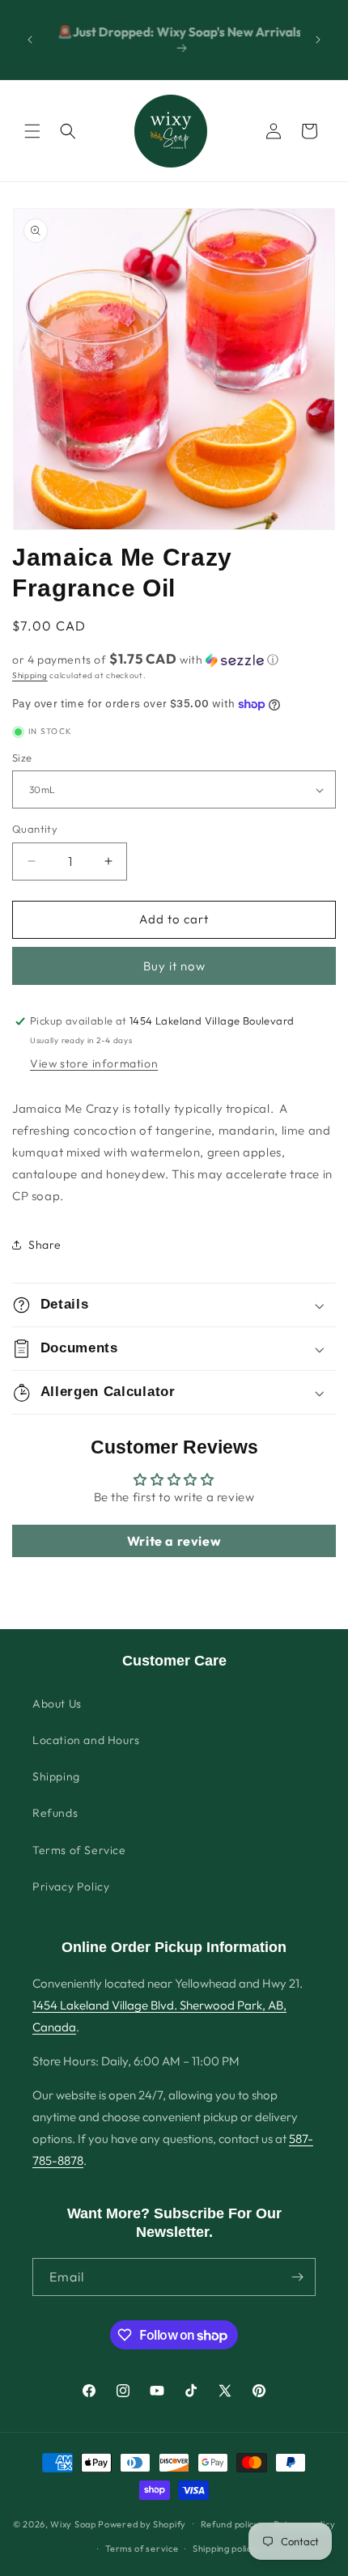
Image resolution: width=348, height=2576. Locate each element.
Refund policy (230, 2524)
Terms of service (142, 2548)
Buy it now (174, 966)
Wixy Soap (73, 2523)
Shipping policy (225, 2548)
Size (22, 758)
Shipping (30, 675)
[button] (32, 131)
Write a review (174, 1541)
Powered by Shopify (142, 2523)
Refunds (55, 1813)
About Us (57, 1704)
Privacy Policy (71, 1886)
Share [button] (45, 1245)
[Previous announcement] (30, 40)
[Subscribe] (297, 2277)
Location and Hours (86, 1740)
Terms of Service (79, 1850)
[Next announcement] (318, 40)
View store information (94, 1063)
